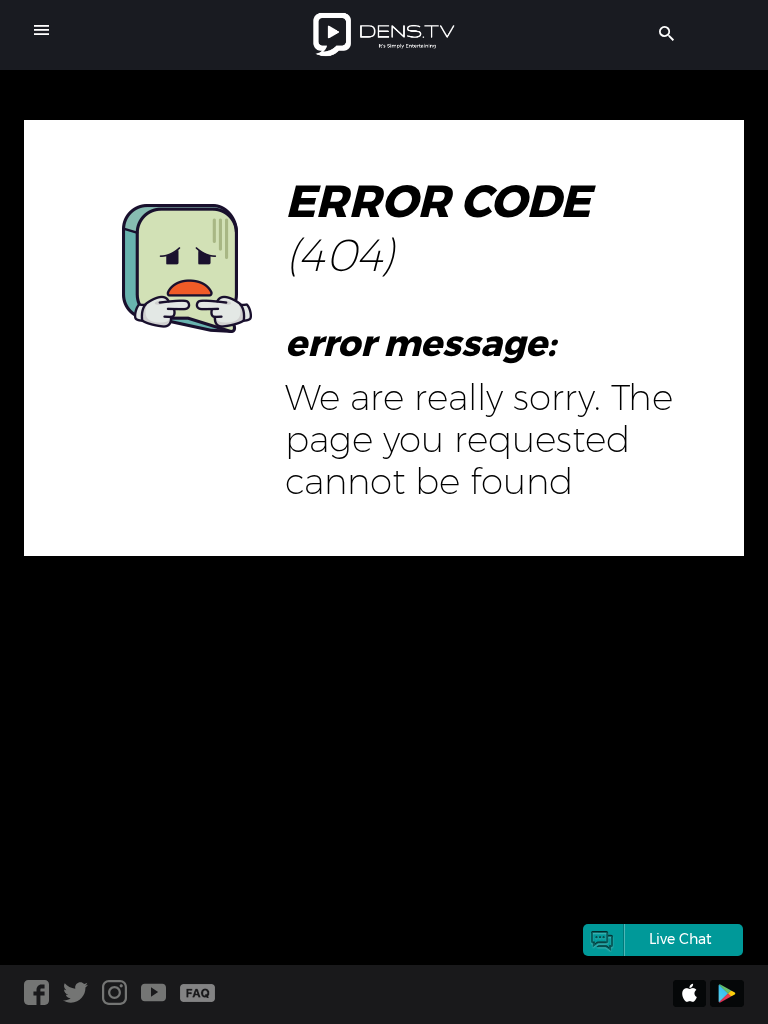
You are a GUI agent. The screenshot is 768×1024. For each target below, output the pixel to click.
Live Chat (680, 939)
